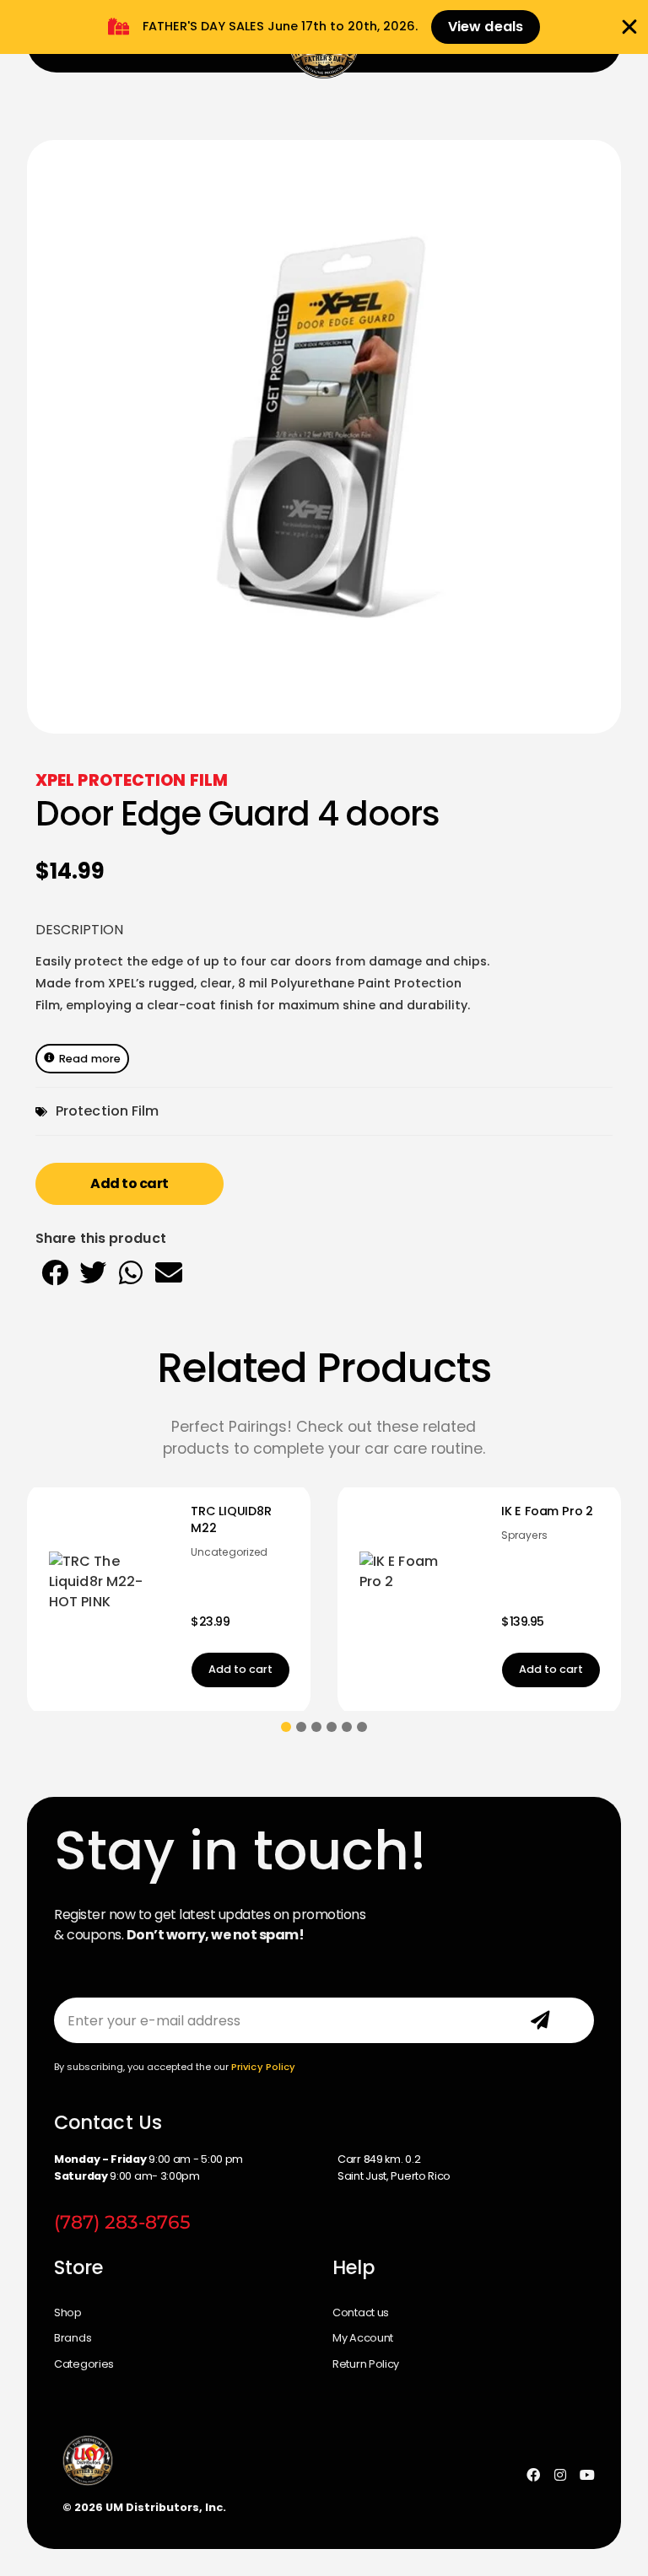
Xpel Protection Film (132, 780)
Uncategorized (91, 1552)
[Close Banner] (629, 27)
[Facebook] (533, 2475)
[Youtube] (587, 2475)
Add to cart (130, 1183)
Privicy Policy (263, 2067)
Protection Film (108, 1111)
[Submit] (540, 2020)
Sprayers (386, 1535)
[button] (54, 1272)
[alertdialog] (324, 27)
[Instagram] (560, 2475)
